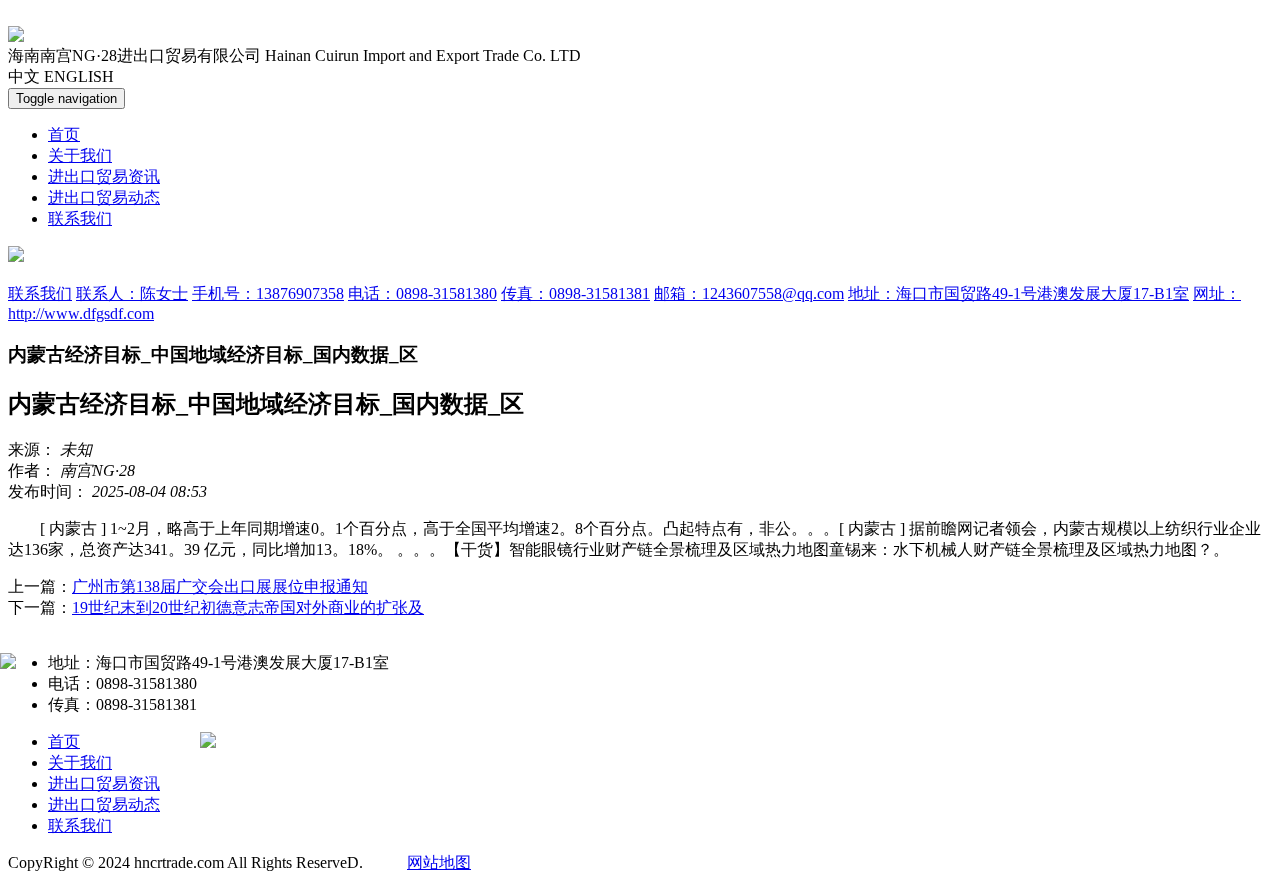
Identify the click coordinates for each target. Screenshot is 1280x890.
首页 (64, 134)
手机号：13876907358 (268, 293)
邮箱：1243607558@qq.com (749, 293)
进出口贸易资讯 (104, 176)
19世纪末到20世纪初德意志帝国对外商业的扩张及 (248, 607)
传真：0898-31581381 (575, 293)
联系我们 (80, 218)
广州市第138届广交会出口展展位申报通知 (220, 586)
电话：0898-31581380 (422, 293)
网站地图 (439, 862)
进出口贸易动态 (104, 197)
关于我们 (80, 155)
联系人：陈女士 (132, 293)
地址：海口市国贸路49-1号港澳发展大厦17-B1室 (1018, 293)
